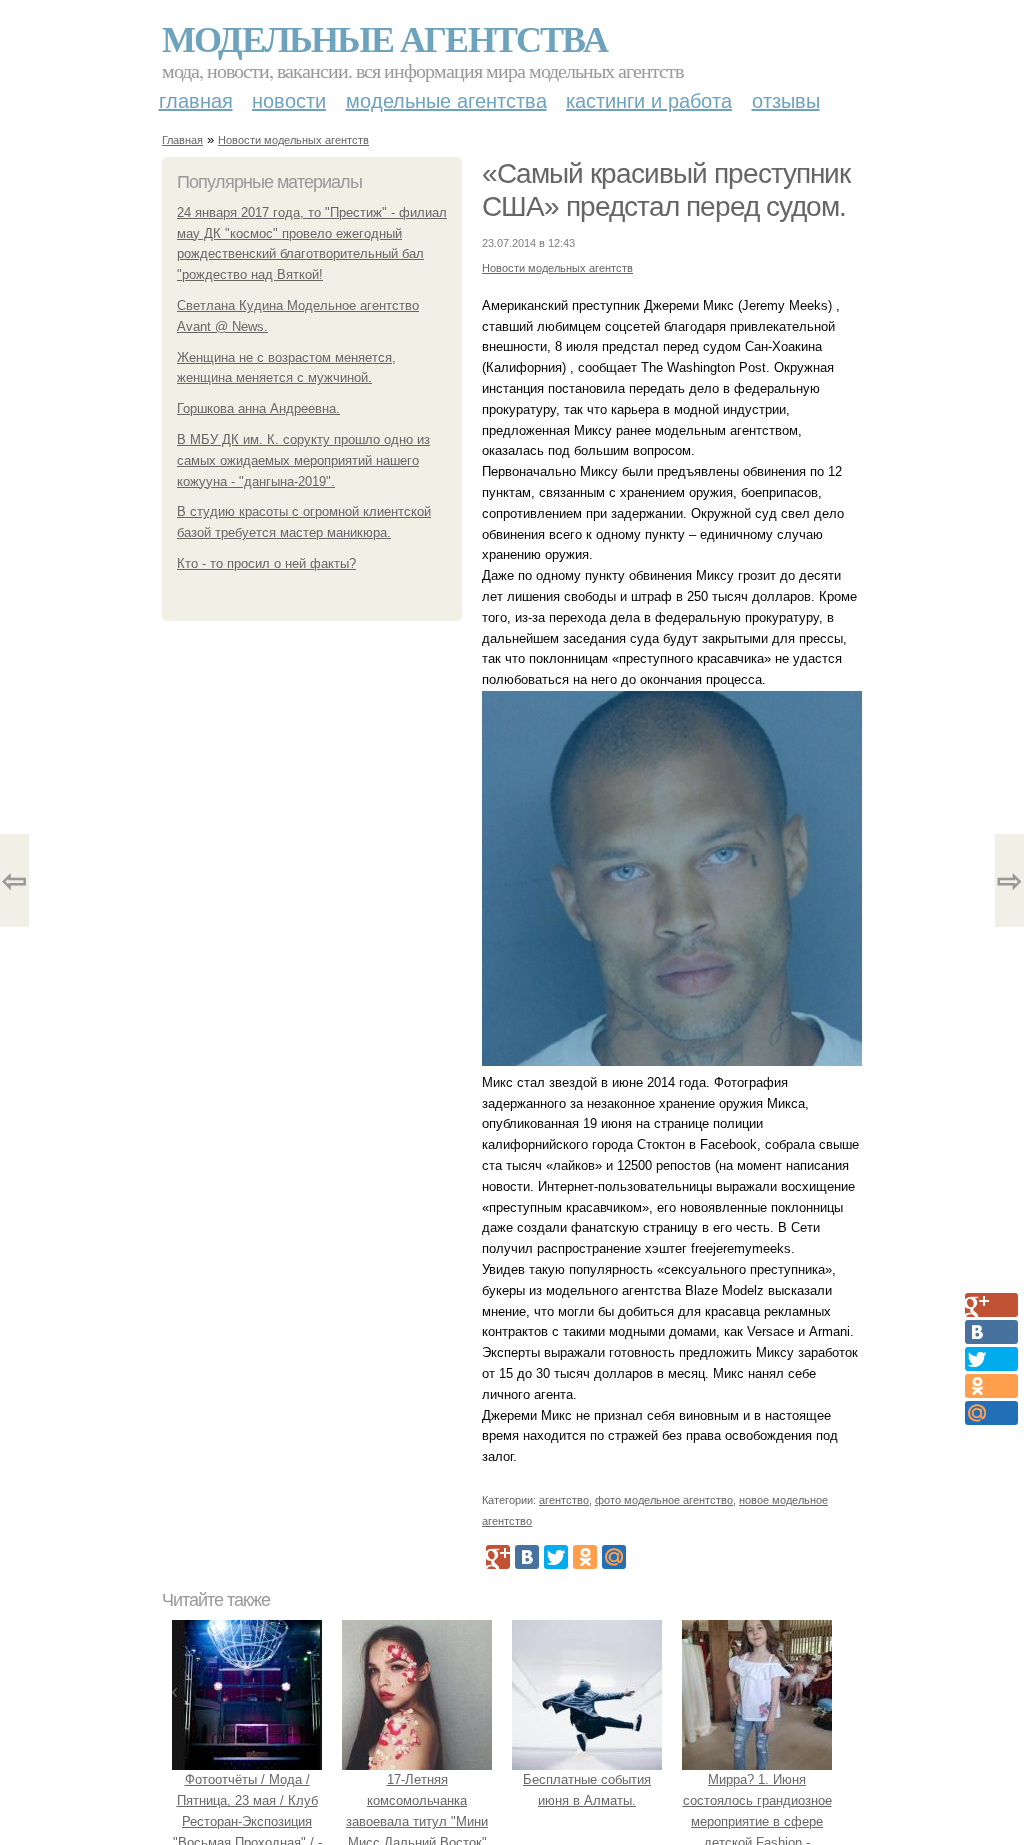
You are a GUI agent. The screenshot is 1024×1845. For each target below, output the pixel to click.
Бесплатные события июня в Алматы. (587, 1790)
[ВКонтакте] (527, 1557)
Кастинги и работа (649, 101)
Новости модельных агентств (293, 140)
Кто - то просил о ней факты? (266, 563)
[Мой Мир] (614, 1557)
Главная (196, 101)
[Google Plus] (498, 1557)
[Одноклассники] (585, 1557)
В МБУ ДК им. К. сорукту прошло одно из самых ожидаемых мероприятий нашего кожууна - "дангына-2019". (303, 460)
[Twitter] (556, 1557)
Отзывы (786, 101)
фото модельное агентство (664, 1500)
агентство (564, 1500)
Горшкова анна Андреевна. (258, 408)
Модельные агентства (384, 38)
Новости (289, 101)
